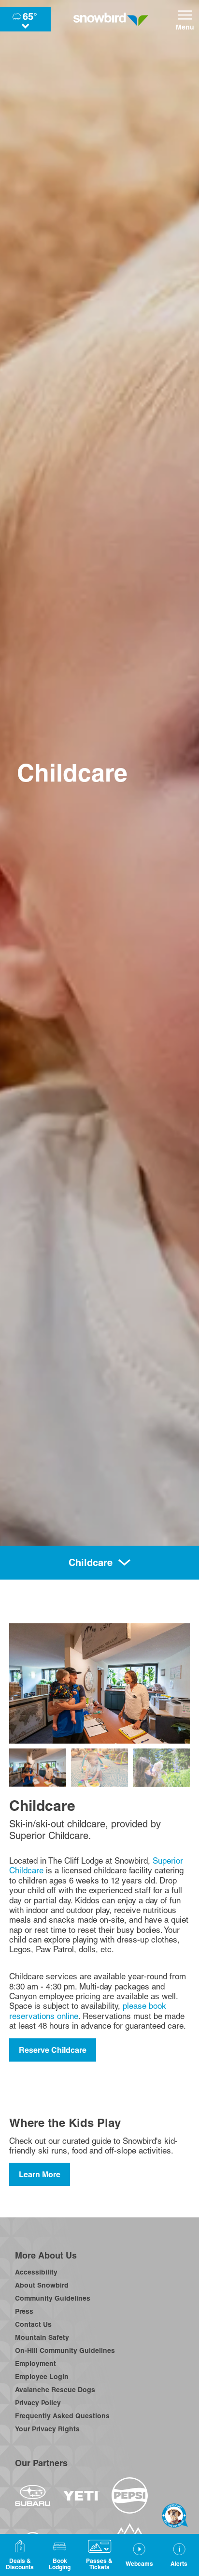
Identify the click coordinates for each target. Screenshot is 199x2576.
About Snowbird (42, 2285)
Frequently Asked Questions (62, 2416)
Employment (36, 2364)
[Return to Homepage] (111, 19)
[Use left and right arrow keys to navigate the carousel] (99, 1683)
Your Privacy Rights (47, 2429)
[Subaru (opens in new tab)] (33, 2495)
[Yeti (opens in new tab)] (81, 2496)
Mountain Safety (42, 2337)
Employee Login (42, 2377)
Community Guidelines (53, 2298)
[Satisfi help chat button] (175, 2516)
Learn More (40, 2174)
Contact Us (33, 2324)
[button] (59, 2555)
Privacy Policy (38, 2403)
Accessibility (36, 2272)
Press (24, 2311)
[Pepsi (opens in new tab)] (130, 2495)
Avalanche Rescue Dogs (55, 2390)
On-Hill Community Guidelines (65, 2350)
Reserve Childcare (53, 2050)
